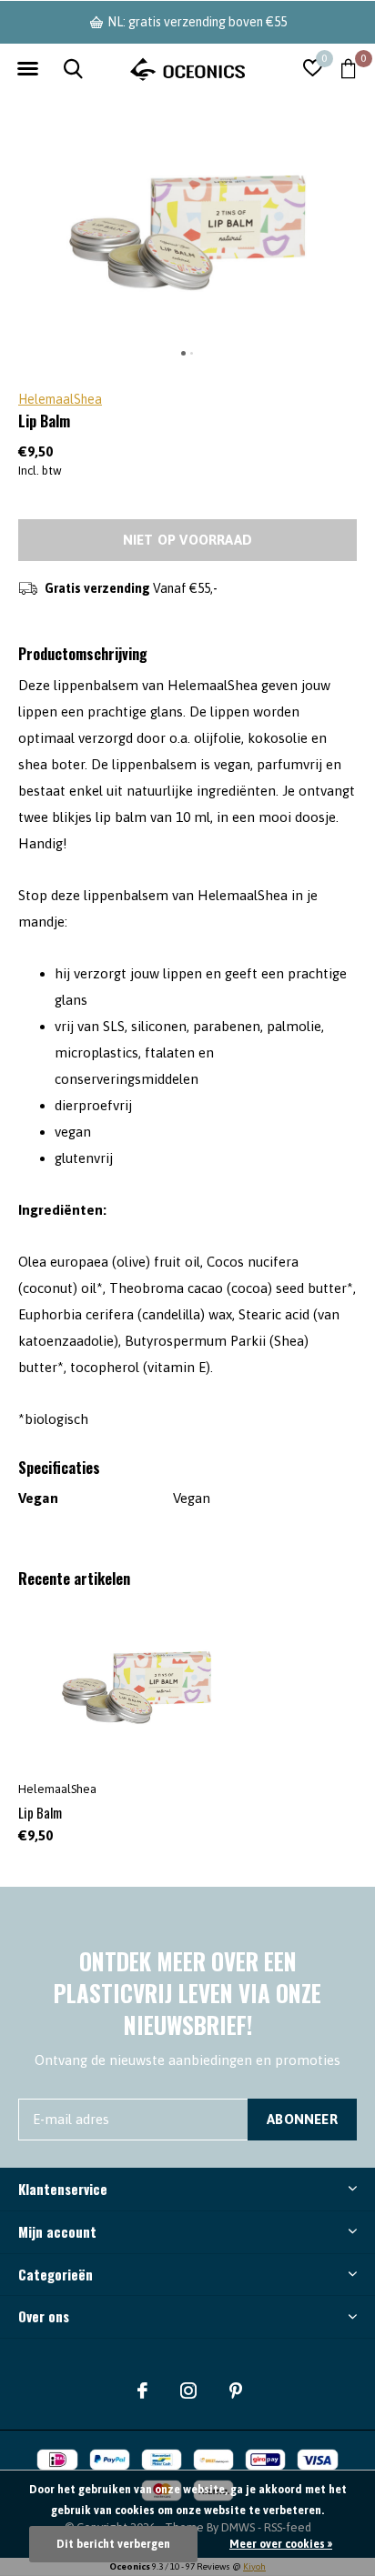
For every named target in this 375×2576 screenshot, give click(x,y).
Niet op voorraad (187, 540)
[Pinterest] (236, 2391)
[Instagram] (188, 2391)
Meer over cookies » (281, 2544)
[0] (348, 68)
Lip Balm (40, 1812)
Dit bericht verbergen (113, 2544)
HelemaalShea (60, 399)
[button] (27, 69)
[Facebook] (142, 2391)
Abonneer (302, 2119)
